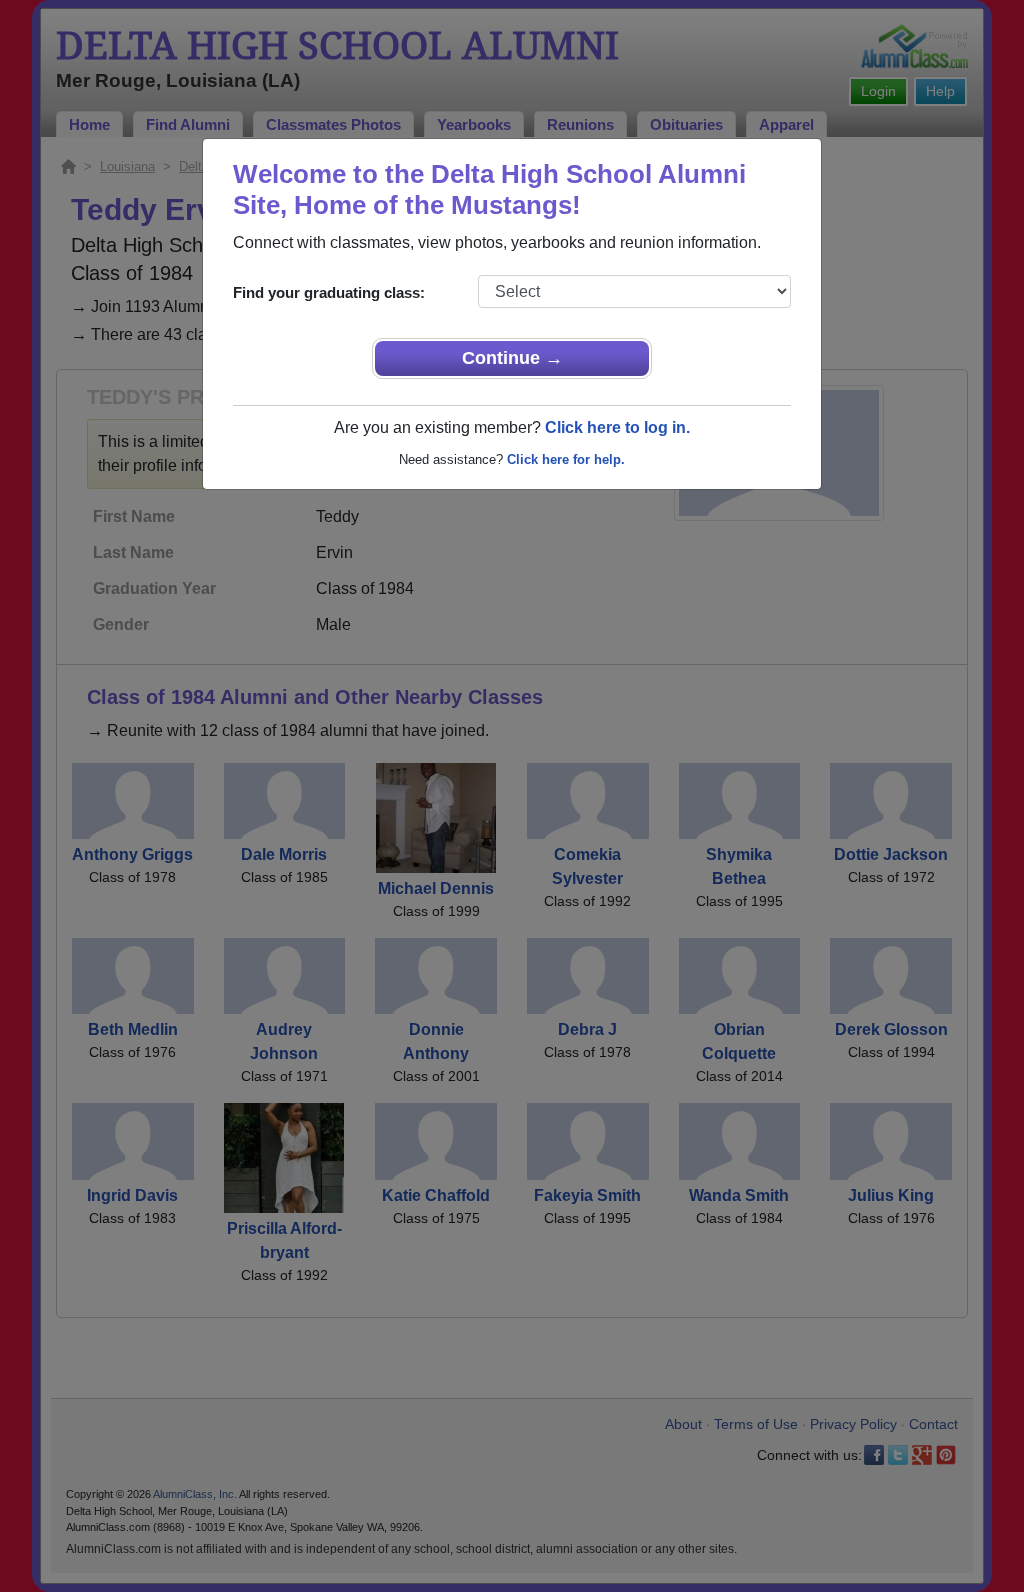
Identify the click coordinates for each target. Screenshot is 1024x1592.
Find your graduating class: (329, 292)
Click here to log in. (617, 427)
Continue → (512, 358)
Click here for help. (566, 459)
